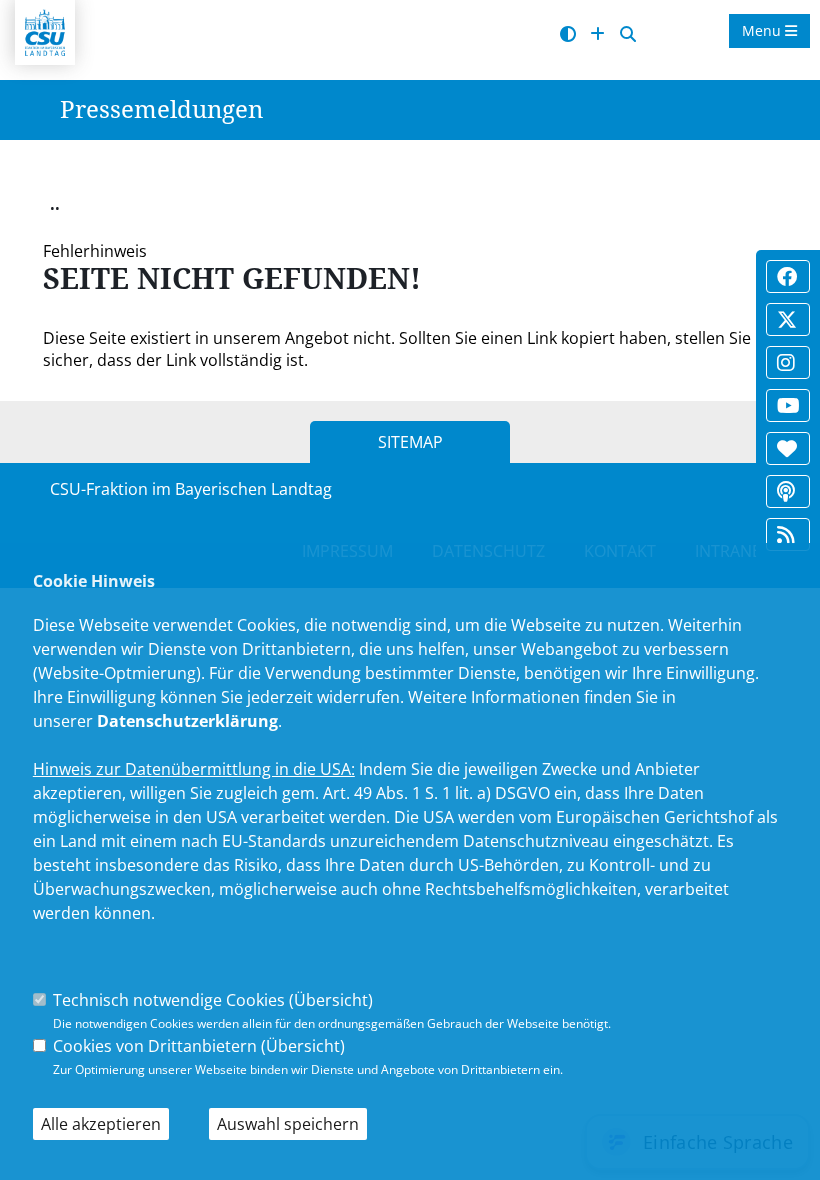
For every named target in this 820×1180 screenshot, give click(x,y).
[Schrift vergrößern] (597, 34)
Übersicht (331, 1000)
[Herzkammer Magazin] (787, 448)
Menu (763, 30)
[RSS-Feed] (786, 534)
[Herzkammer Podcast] (786, 491)
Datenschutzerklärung (187, 721)
